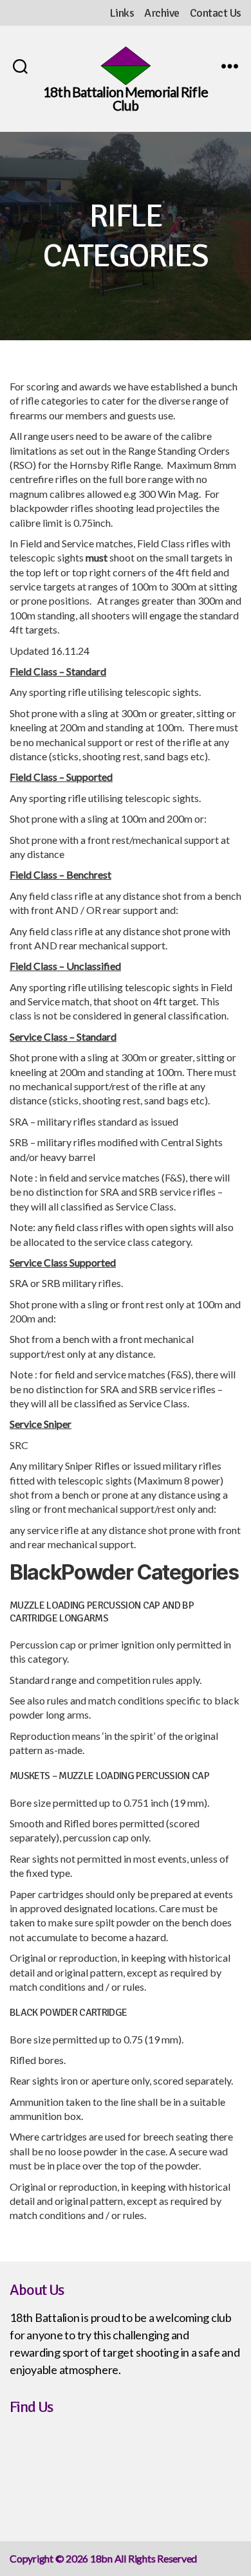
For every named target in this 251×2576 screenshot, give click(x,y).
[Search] (20, 66)
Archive (162, 13)
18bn (101, 2558)
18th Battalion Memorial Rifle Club (126, 98)
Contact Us (216, 13)
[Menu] (230, 66)
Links (122, 13)
